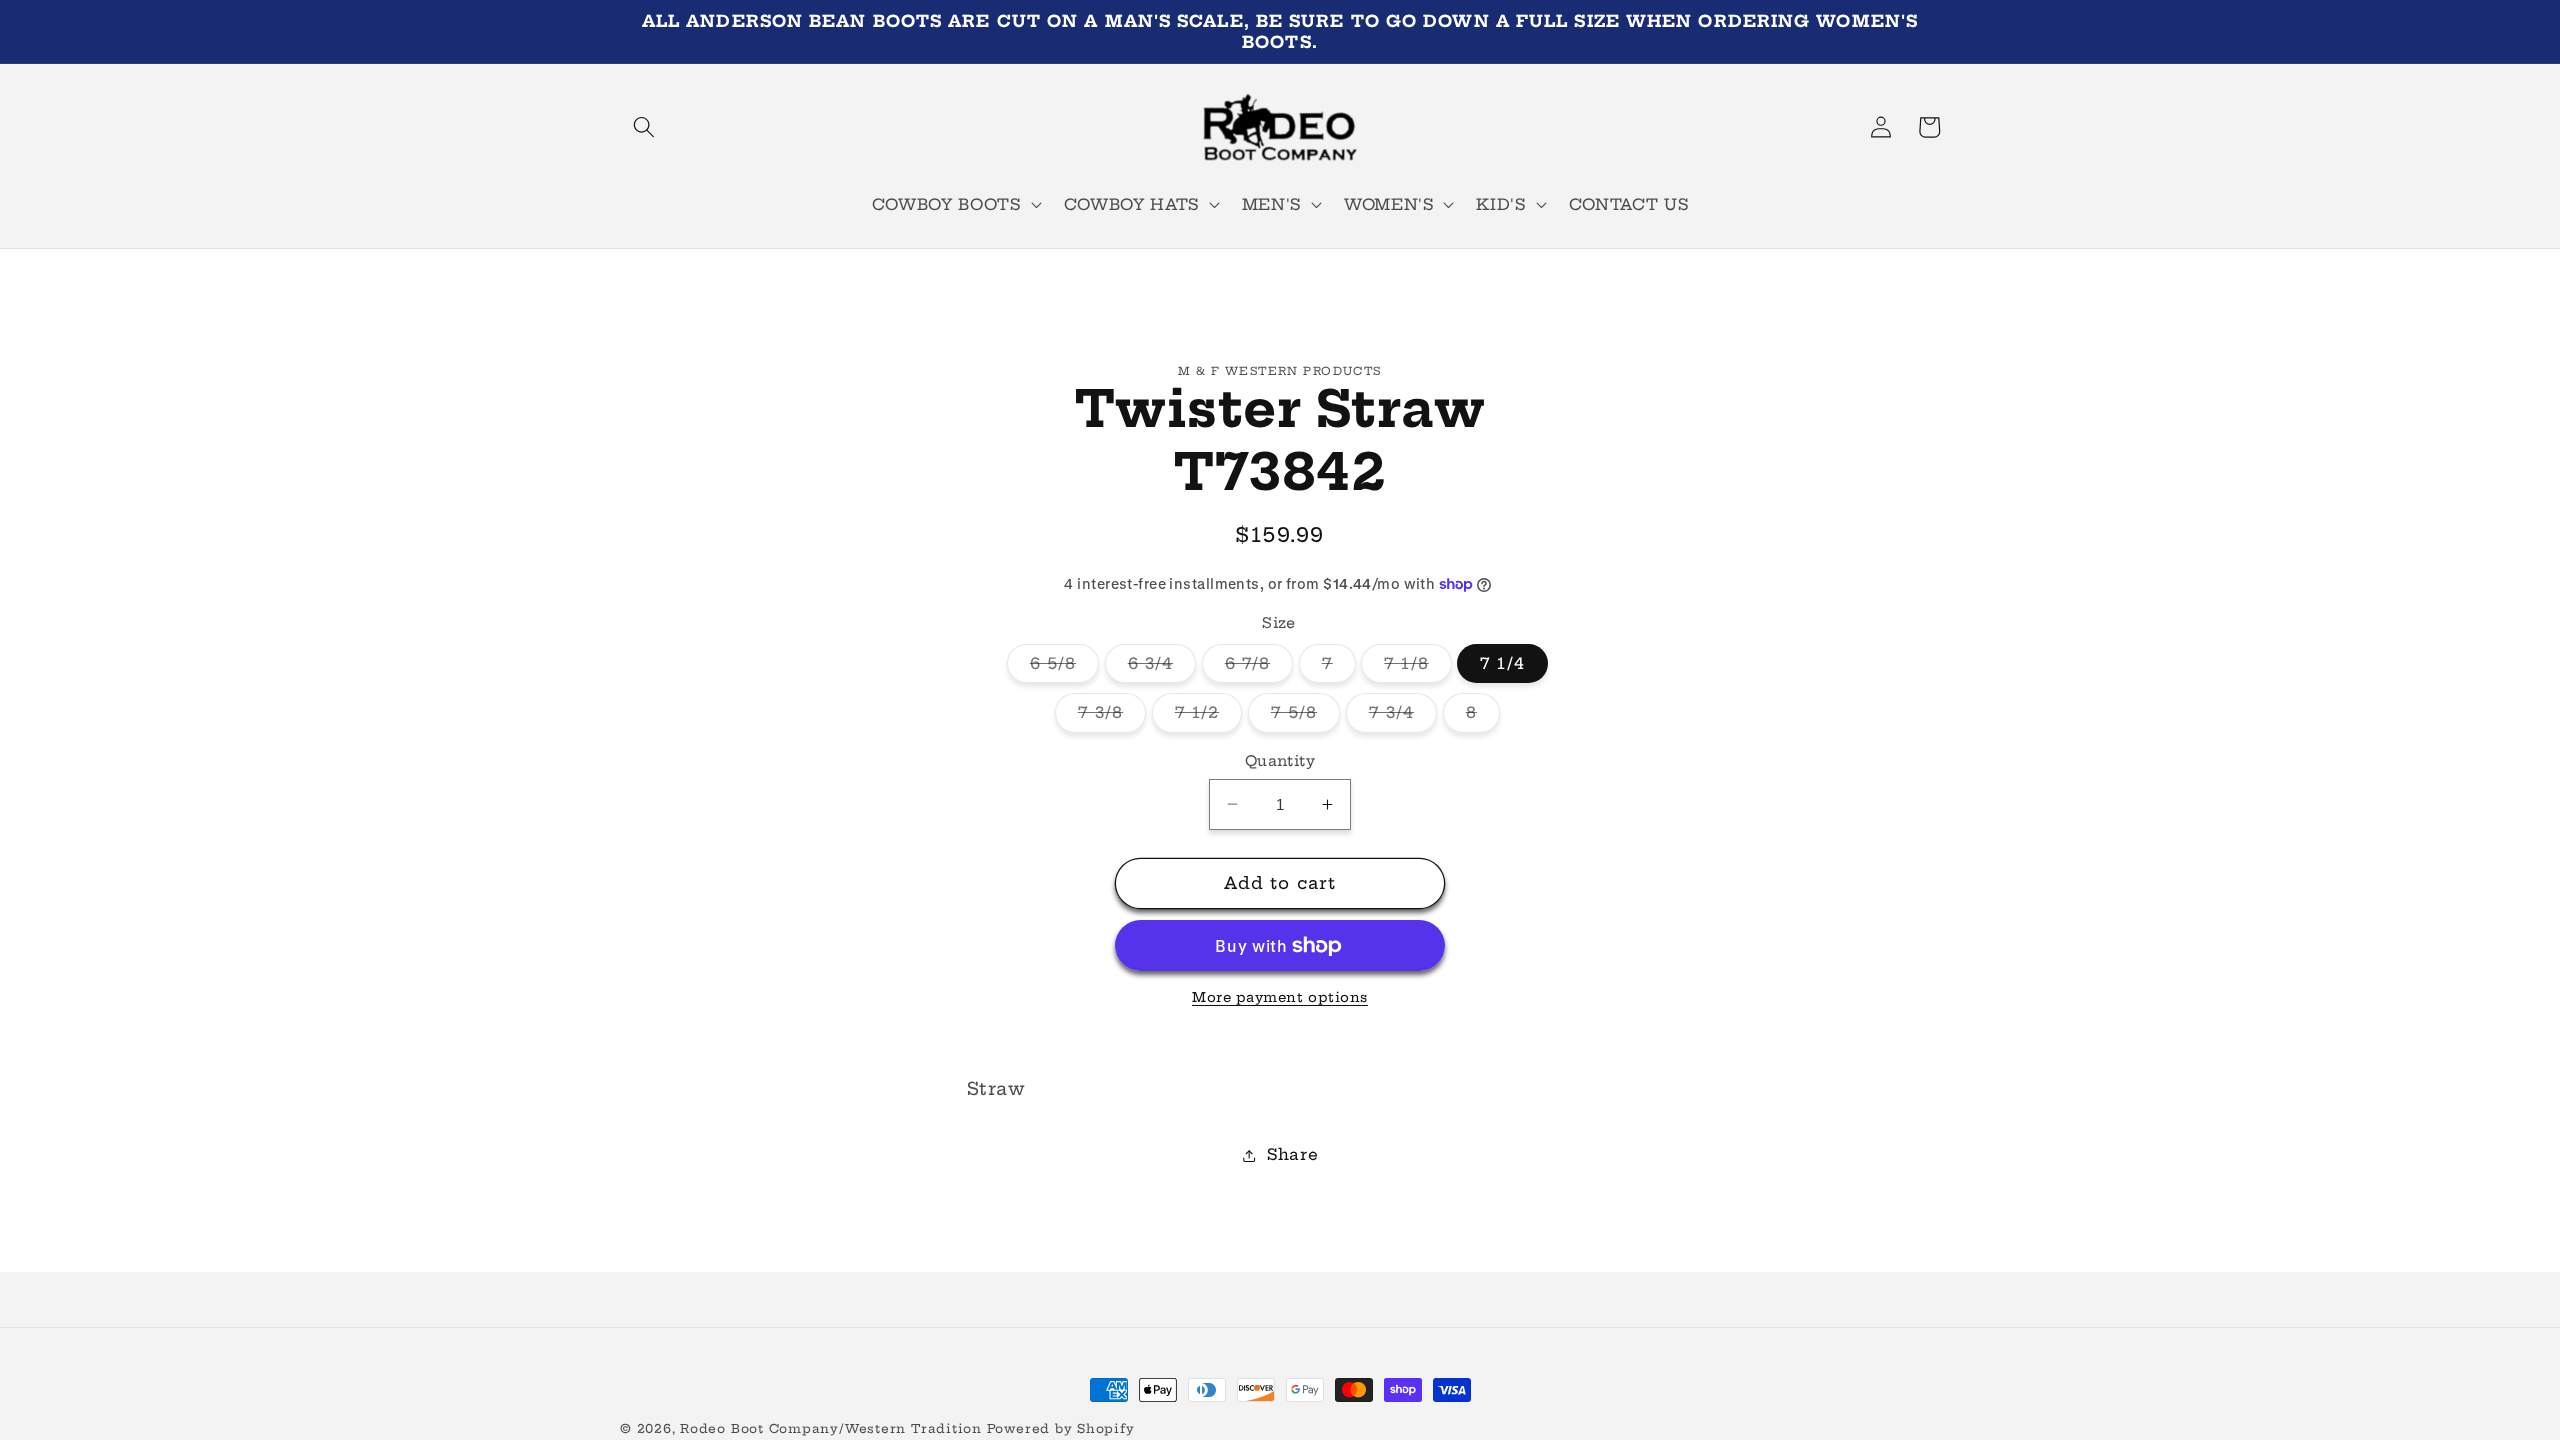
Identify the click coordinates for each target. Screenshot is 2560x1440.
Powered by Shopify (1061, 1428)
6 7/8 (1259, 668)
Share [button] (1292, 1154)
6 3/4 (1162, 668)
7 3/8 (1112, 717)
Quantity (1280, 761)
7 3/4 (1403, 717)
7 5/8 (1306, 717)
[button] (644, 127)
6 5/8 (1065, 668)
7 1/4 (1502, 663)
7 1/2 (1209, 717)
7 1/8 (1418, 668)
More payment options (1280, 997)
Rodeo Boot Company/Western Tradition (831, 1428)
